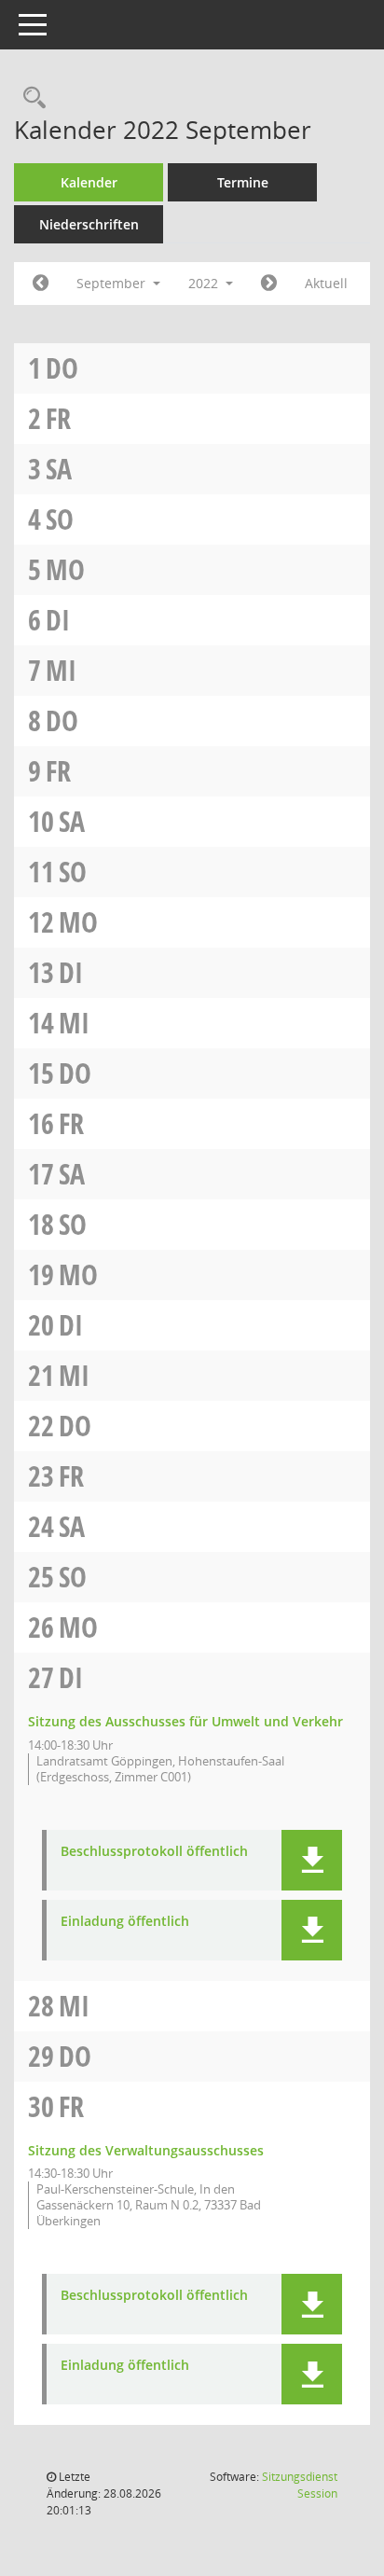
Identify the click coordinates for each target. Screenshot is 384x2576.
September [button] (113, 283)
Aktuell (326, 283)
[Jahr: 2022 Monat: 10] (269, 284)
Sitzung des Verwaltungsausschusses (146, 2150)
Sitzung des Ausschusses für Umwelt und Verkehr (185, 1721)
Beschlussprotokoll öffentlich (154, 1852)
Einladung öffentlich (125, 1922)
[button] (312, 1860)
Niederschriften (89, 224)
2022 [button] (205, 283)
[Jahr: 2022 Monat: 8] (41, 284)
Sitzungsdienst (300, 2485)
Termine (243, 182)
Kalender (89, 182)
